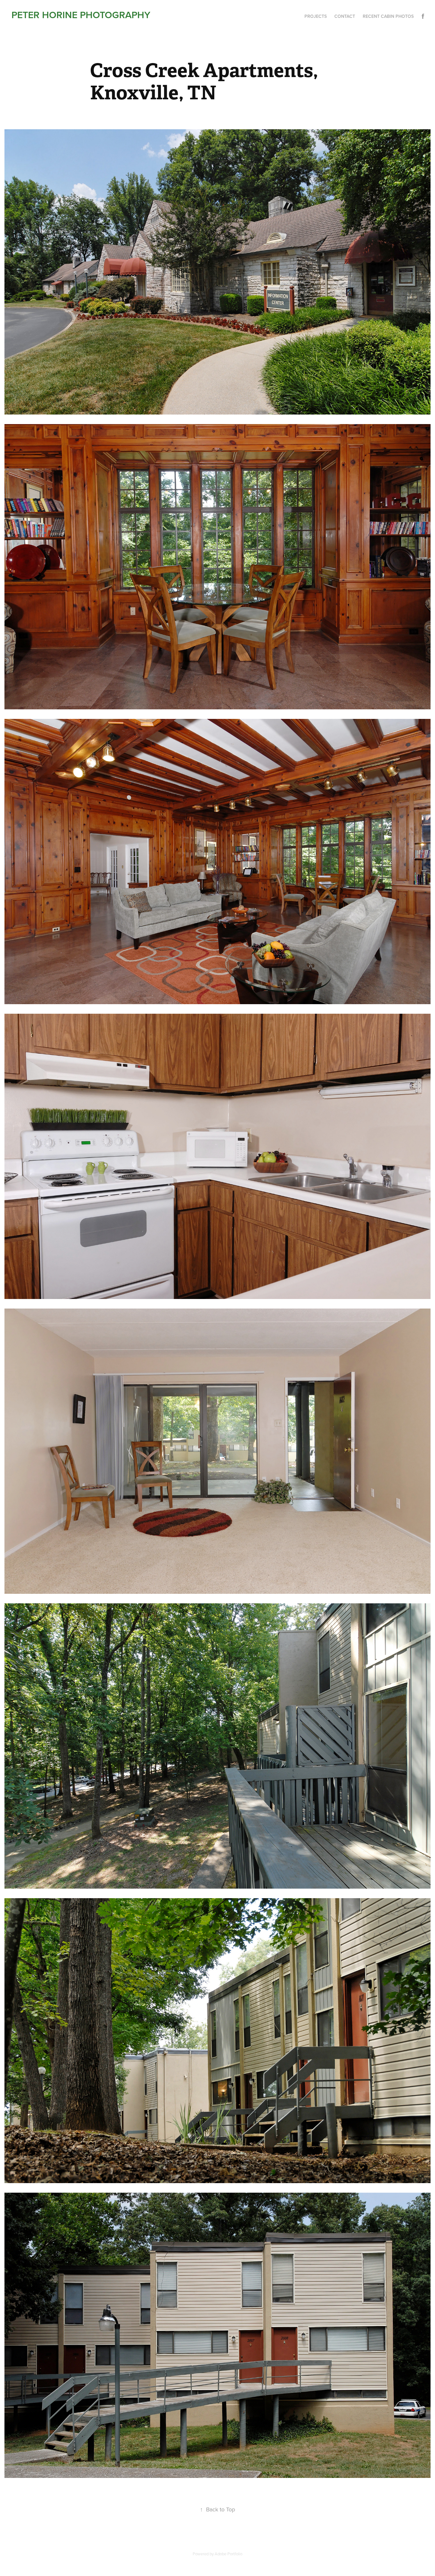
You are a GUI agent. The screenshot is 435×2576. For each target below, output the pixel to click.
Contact (345, 16)
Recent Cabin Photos (388, 16)
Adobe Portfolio (228, 2554)
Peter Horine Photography (81, 15)
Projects (316, 16)
